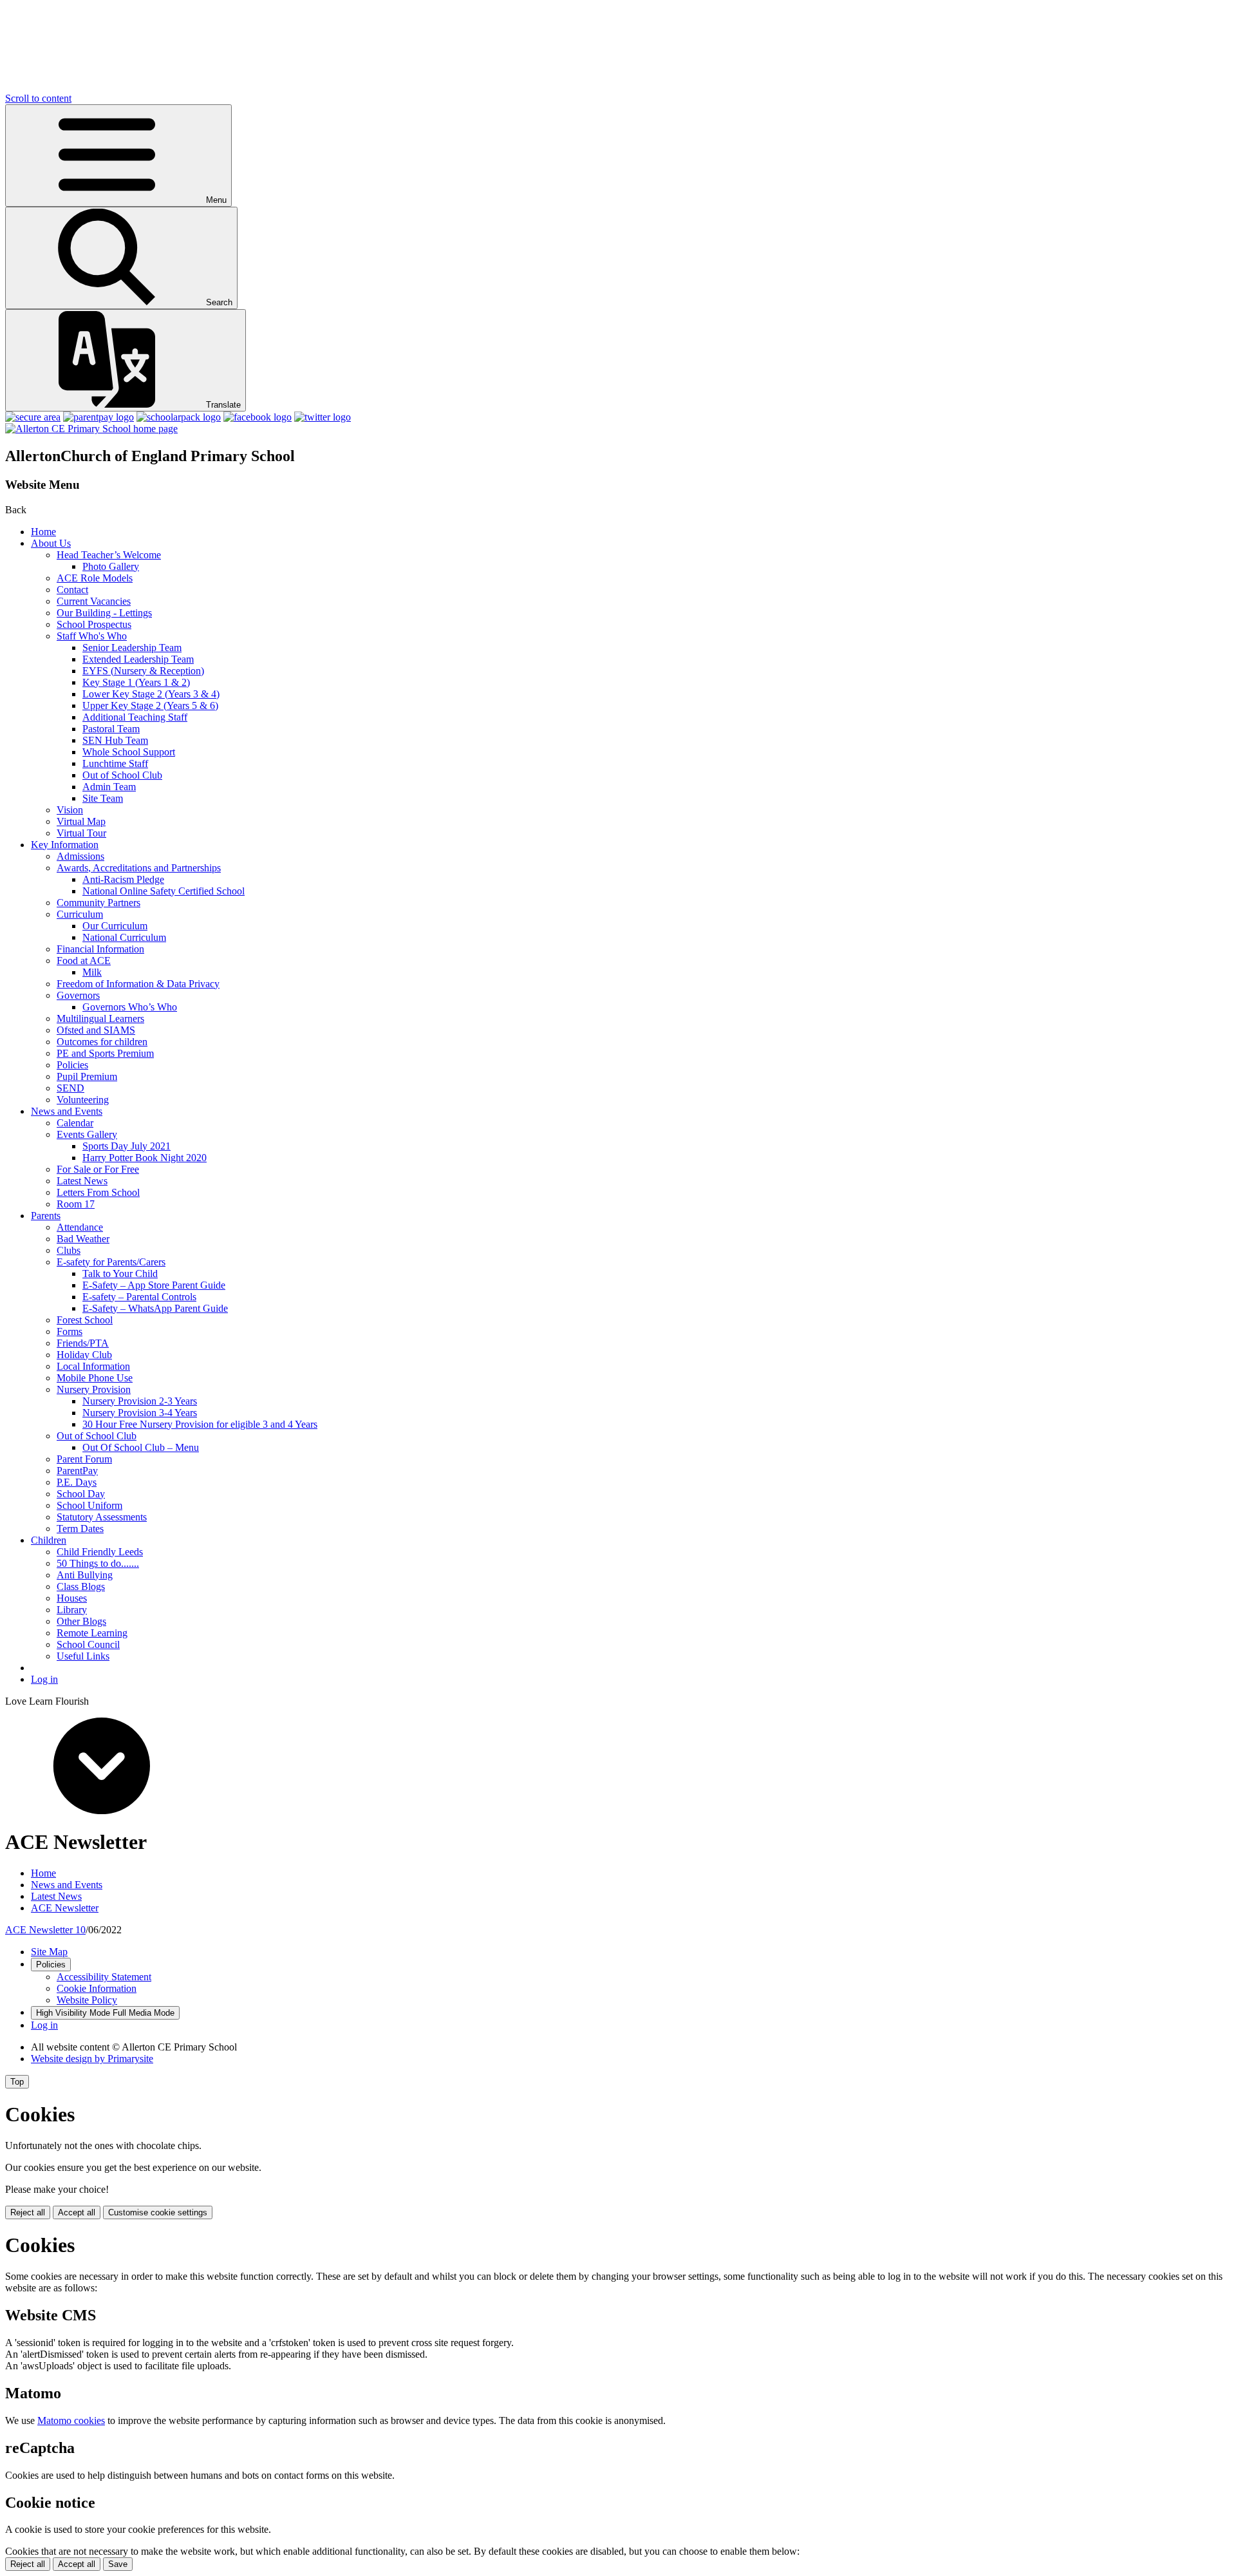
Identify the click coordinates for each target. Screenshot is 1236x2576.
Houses (72, 1598)
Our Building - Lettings (104, 613)
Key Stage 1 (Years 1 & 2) (136, 682)
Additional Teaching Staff (135, 717)
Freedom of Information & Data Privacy (138, 984)
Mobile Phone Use (95, 1378)
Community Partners (98, 903)
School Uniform (89, 1505)
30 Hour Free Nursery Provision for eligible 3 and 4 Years (200, 1424)
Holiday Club (84, 1355)
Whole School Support (129, 752)
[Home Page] (91, 429)
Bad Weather (83, 1239)
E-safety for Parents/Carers (111, 1262)
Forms (70, 1331)
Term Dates (80, 1529)
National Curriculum (124, 937)
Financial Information (100, 949)
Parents (46, 1216)
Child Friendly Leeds (100, 1552)
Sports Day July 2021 (126, 1146)
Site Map (49, 1952)
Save (118, 2564)
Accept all (77, 2212)
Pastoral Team (111, 729)
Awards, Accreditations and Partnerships (139, 868)
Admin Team (109, 787)
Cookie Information (97, 1988)
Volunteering (83, 1100)
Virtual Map (81, 821)
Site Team (103, 798)
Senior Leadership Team (132, 648)
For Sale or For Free (98, 1169)
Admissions (80, 856)
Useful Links (83, 1656)
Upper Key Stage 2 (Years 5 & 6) (150, 706)
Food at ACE (84, 961)
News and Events (67, 1111)
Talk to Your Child (120, 1274)
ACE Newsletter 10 (45, 1930)
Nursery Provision (94, 1389)
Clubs (69, 1250)
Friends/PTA (83, 1343)
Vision (70, 810)
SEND (70, 1088)
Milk (92, 972)
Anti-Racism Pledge (123, 879)
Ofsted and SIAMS (96, 1030)
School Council (88, 1644)
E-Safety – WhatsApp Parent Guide (155, 1308)
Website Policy (87, 2000)
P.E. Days (77, 1482)
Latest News (82, 1181)
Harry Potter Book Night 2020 (145, 1158)
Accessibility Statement (104, 1977)
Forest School (85, 1320)
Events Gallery (87, 1134)
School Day (81, 1494)
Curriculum (80, 914)
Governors (78, 995)
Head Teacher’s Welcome (109, 555)
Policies (72, 1065)
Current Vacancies (94, 601)
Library (72, 1610)
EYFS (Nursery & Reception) (143, 671)
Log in (44, 1679)
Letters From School (98, 1192)
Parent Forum (84, 1459)
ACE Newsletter (65, 1908)
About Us (51, 543)
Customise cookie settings (158, 2212)
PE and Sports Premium (105, 1053)
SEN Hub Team (115, 740)
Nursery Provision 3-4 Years (140, 1413)
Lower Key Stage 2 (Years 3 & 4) (151, 694)
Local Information (93, 1366)
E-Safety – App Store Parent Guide (154, 1285)
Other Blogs (81, 1621)
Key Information (65, 845)
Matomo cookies (71, 2420)
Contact (72, 590)
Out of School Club (122, 775)
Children (49, 1540)
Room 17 (76, 1204)
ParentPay (77, 1471)
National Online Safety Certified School (164, 891)
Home (43, 532)
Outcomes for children (102, 1042)
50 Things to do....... (98, 1563)
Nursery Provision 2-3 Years (140, 1401)
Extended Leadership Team (138, 659)
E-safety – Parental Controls (139, 1297)
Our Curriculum (115, 926)
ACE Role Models (95, 578)
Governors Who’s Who (130, 1007)
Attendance (80, 1227)
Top (17, 2082)
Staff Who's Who (92, 636)
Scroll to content (38, 98)
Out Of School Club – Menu (141, 1447)
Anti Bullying (85, 1575)
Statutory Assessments (102, 1517)
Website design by (92, 2059)
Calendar (75, 1123)
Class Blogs (81, 1586)
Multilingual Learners (100, 1018)
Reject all (28, 2212)
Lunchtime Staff (115, 763)
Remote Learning (92, 1633)
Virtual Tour (81, 833)
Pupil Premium (87, 1076)
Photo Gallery (111, 566)
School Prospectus (94, 624)
